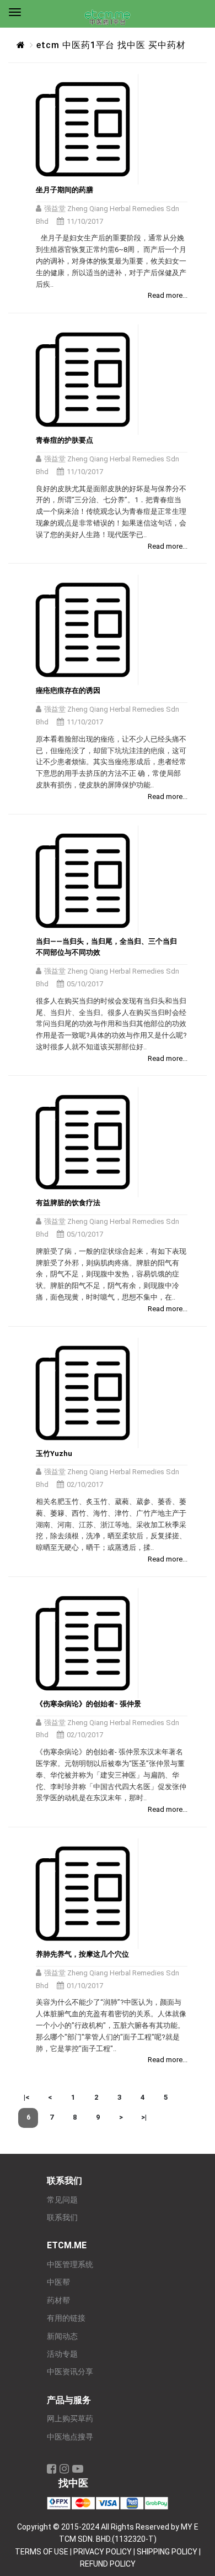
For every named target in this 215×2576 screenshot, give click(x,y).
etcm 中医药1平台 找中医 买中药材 (111, 45)
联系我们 (62, 2218)
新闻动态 (62, 2336)
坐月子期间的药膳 (64, 190)
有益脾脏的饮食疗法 (68, 1203)
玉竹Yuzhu (54, 1453)
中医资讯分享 (70, 2372)
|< (26, 2097)
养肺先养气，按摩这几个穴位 (82, 1954)
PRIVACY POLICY (103, 2552)
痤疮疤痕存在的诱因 (68, 690)
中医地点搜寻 (70, 2437)
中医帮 (58, 2282)
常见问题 (62, 2200)
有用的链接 (66, 2318)
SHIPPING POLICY (167, 2552)
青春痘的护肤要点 (64, 440)
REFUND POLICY (108, 2564)
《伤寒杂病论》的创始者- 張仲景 (88, 1704)
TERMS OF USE (42, 2552)
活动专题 (62, 2354)
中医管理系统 (70, 2265)
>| (144, 2117)
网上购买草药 (70, 2419)
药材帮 (58, 2301)
